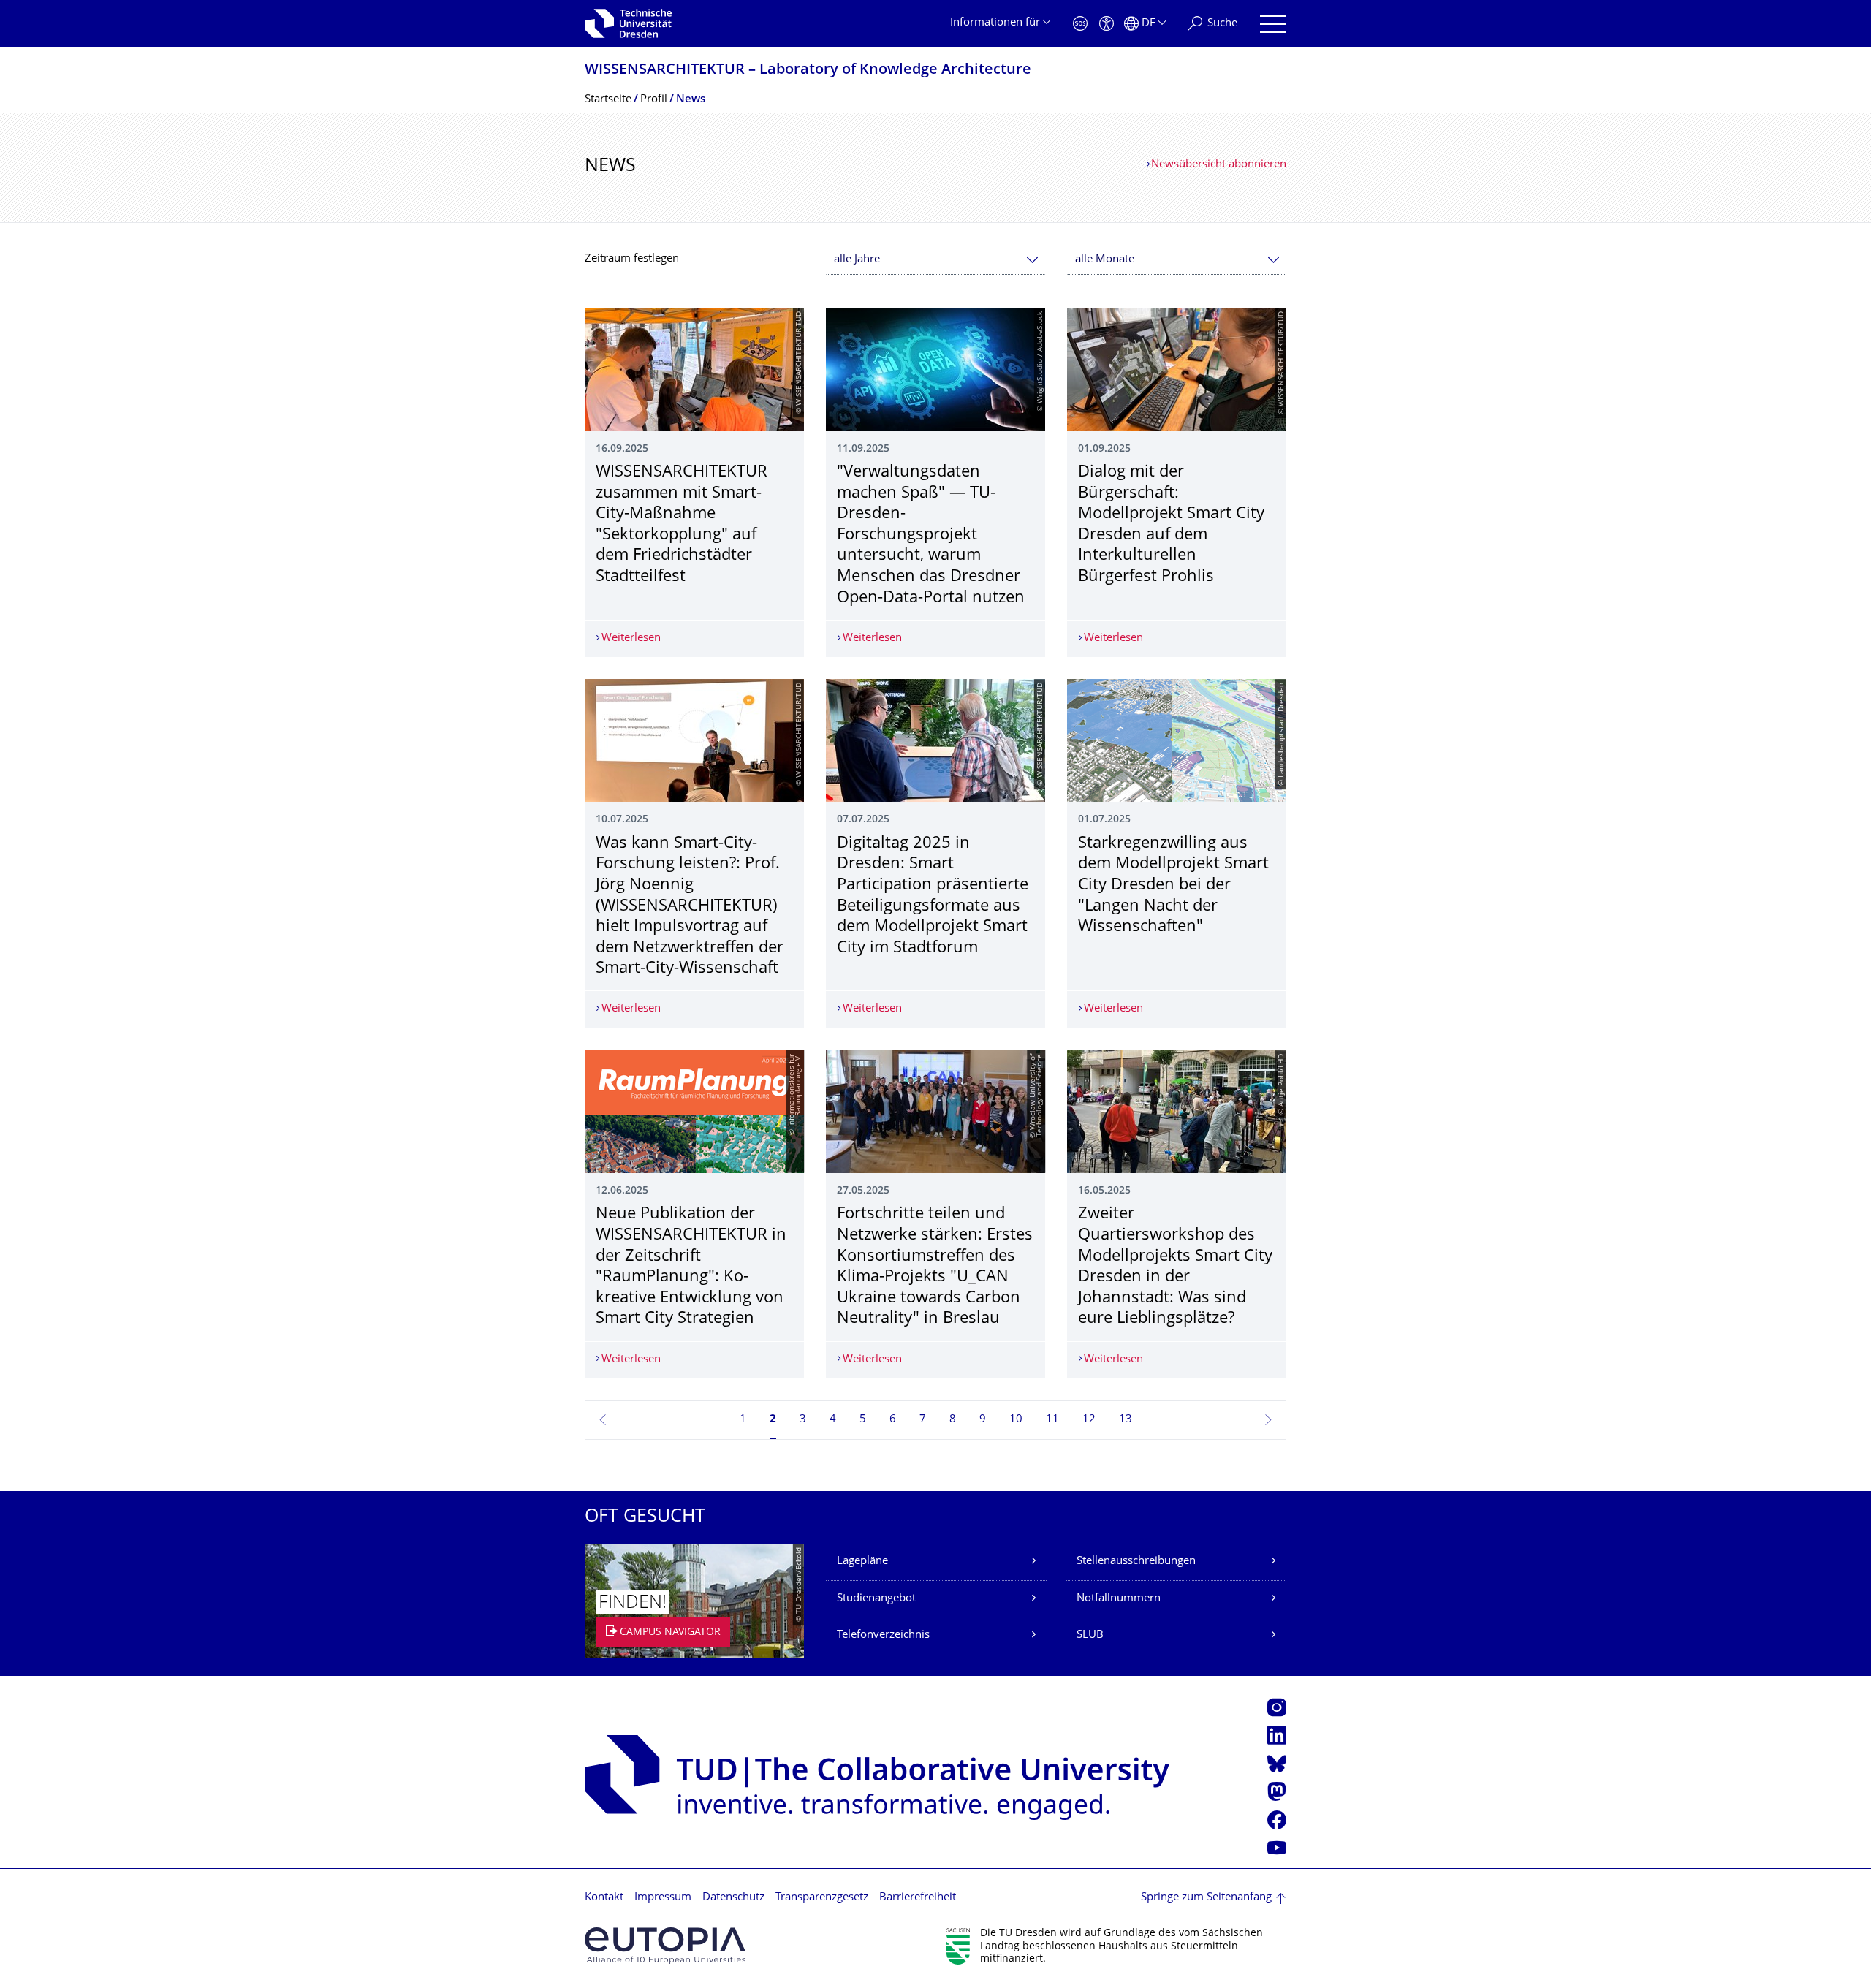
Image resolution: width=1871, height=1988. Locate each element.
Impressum (663, 1898)
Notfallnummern (1119, 1599)
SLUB (1090, 1635)
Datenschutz (733, 1898)
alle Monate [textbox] (1105, 260)
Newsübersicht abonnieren (1219, 165)
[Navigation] (1273, 24)
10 (1016, 1420)
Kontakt (604, 1898)
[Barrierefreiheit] (1107, 24)
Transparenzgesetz (822, 1898)
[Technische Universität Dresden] (628, 23)
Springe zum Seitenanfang (1206, 1898)
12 (1089, 1420)
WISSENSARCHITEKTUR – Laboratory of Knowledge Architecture (808, 71)
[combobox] (935, 260)
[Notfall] (1080, 24)
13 (1126, 1420)
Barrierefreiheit (918, 1898)
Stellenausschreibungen (1136, 1562)
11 (1052, 1420)
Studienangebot (876, 1599)
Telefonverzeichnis (883, 1635)
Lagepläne (862, 1562)
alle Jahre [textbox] (857, 260)
